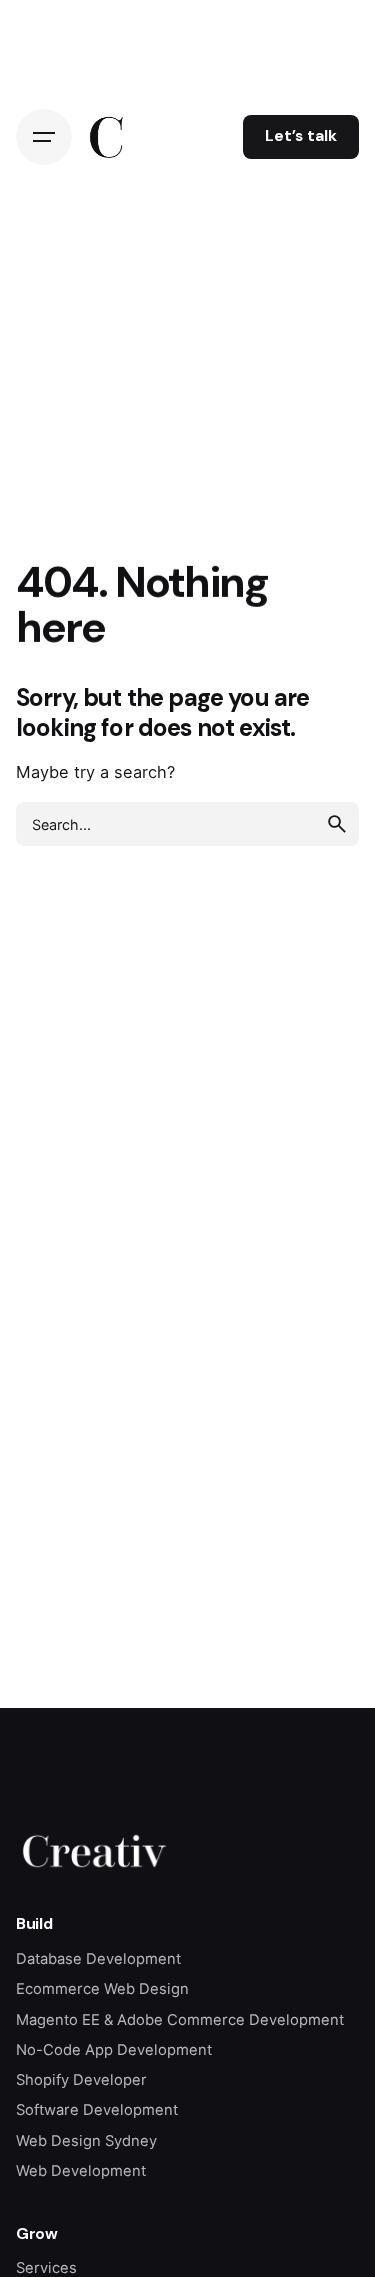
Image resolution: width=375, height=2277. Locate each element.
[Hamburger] (44, 137)
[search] (337, 824)
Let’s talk (301, 136)
